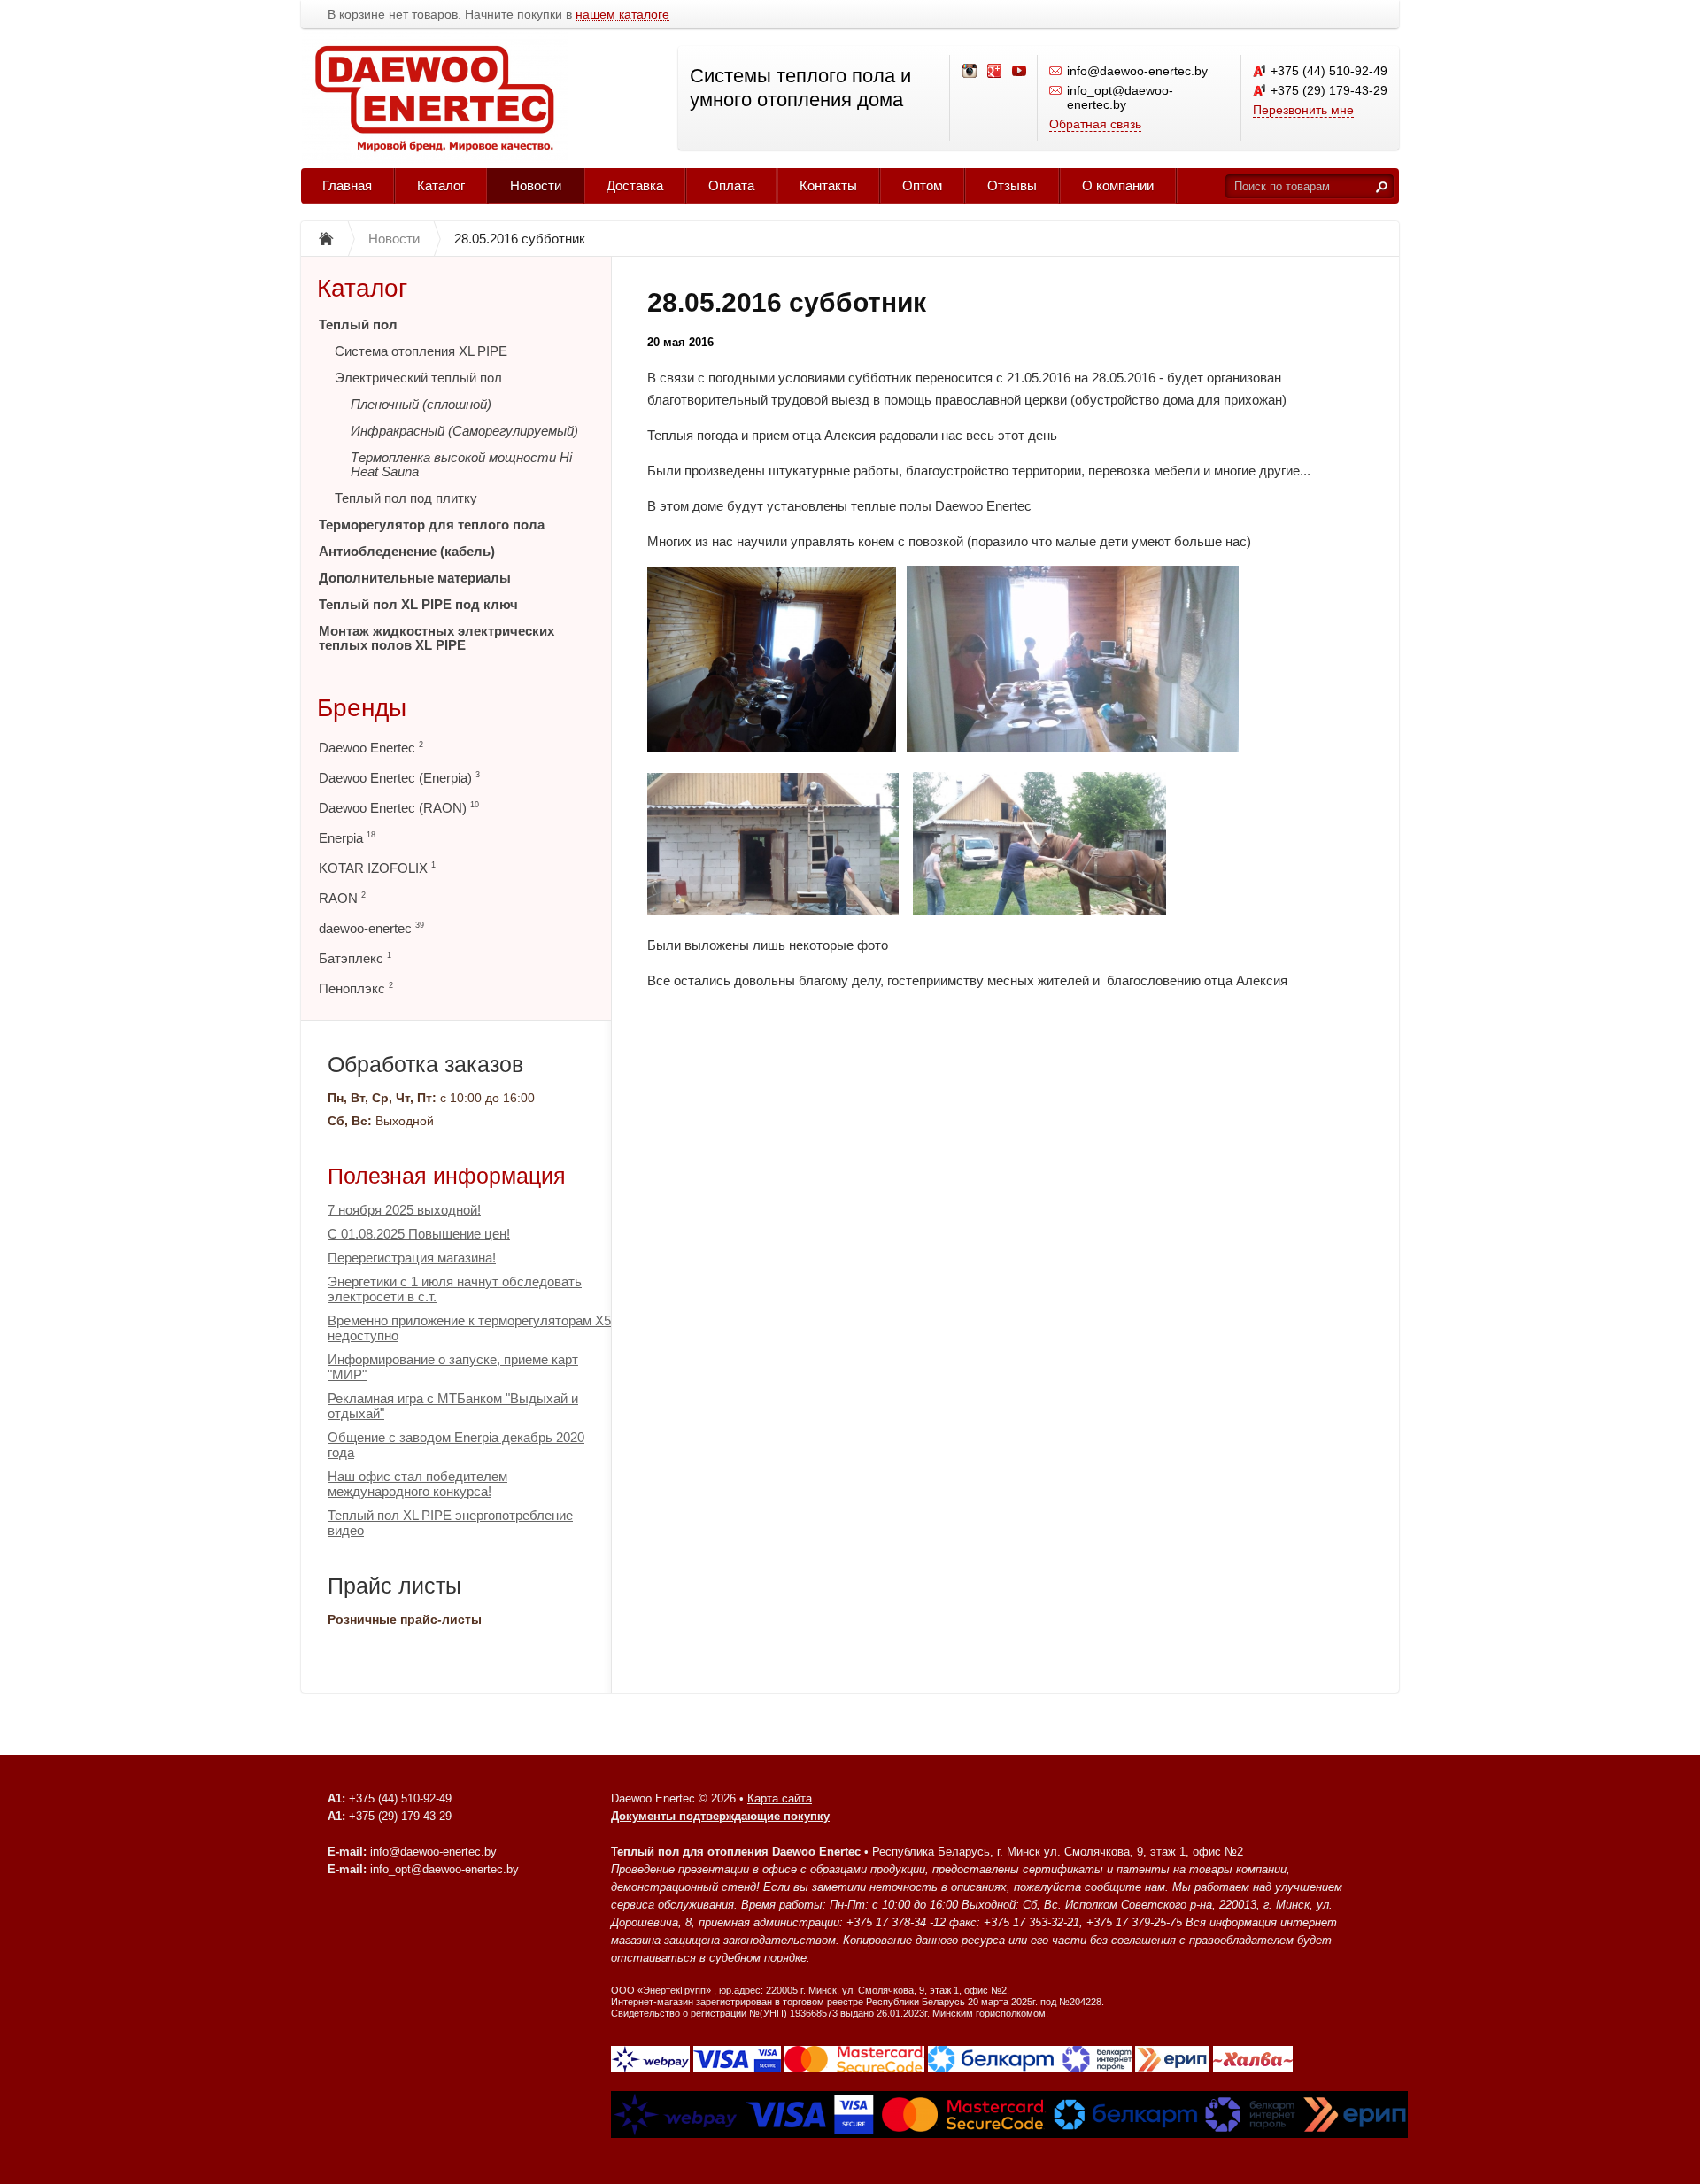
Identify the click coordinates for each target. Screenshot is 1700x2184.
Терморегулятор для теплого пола (432, 525)
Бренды (362, 708)
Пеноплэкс (356, 988)
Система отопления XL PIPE (421, 351)
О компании (1118, 185)
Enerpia (347, 838)
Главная (347, 185)
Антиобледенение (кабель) (407, 551)
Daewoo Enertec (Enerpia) (399, 778)
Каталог (441, 185)
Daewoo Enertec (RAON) (399, 808)
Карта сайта (780, 1798)
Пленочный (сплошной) (421, 404)
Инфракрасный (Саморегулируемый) (464, 431)
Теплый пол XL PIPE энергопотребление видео (450, 1523)
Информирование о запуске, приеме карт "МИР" (453, 1367)
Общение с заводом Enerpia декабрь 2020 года (456, 1445)
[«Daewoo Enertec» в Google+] (995, 72)
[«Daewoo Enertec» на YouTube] (1020, 72)
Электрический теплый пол (418, 378)
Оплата (731, 185)
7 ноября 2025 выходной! (404, 1210)
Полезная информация (447, 1176)
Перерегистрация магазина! (412, 1258)
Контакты (828, 185)
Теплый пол (358, 324)
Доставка (635, 185)
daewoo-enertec (371, 928)
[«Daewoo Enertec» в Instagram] (970, 72)
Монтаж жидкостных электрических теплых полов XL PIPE (437, 638)
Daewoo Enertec (371, 748)
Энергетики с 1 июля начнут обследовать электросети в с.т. (455, 1289)
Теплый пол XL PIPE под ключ (418, 604)
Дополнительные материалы (415, 578)
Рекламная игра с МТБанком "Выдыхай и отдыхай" (453, 1406)
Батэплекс (355, 958)
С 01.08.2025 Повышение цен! (419, 1234)
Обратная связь (1095, 124)
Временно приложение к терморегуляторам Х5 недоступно (469, 1328)
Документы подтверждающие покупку (720, 1816)
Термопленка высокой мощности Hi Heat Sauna (461, 464)
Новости (536, 185)
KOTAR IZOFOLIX (377, 868)
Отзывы (1012, 185)
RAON (342, 898)
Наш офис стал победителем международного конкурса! (417, 1484)
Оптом (922, 185)
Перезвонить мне (1303, 110)
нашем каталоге (622, 15)
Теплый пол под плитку (406, 498)
